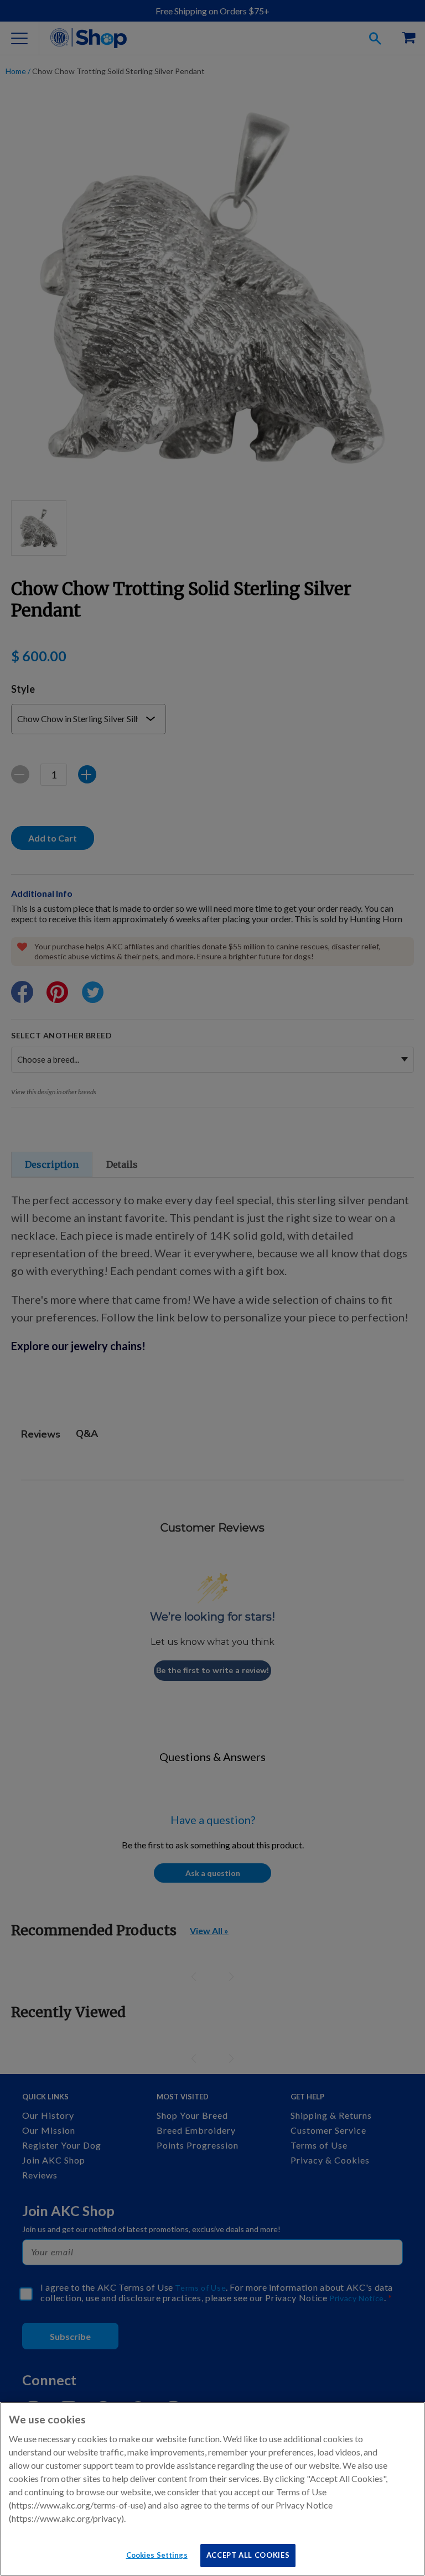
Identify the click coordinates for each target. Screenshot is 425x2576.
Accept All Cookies (248, 2555)
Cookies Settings (157, 2555)
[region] (212, 2489)
